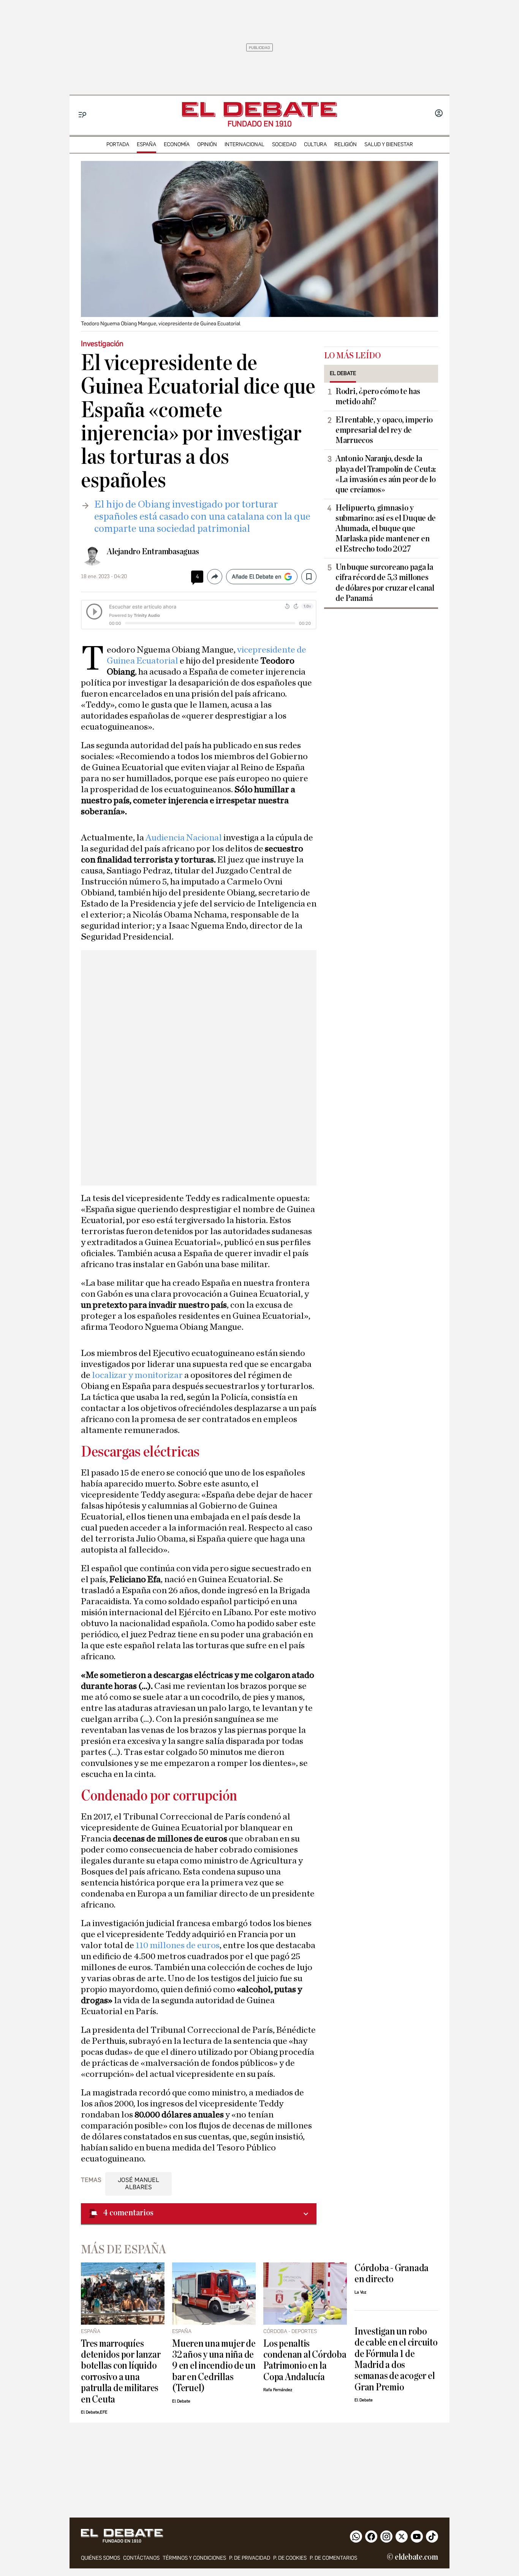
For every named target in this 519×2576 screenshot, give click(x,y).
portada (118, 144)
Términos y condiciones (194, 2558)
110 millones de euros (178, 1945)
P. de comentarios (333, 2558)
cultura (315, 144)
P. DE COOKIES (290, 2558)
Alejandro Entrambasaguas (153, 552)
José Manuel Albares (138, 2183)
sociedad (284, 144)
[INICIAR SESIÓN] (439, 114)
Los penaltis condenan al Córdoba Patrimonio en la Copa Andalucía (305, 2360)
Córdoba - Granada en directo (392, 2273)
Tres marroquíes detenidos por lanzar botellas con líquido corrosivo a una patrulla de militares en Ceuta (121, 2371)
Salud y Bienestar (389, 144)
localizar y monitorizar (138, 1375)
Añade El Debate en (256, 577)
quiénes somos (100, 2558)
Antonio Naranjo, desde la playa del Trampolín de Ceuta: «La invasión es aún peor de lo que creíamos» (386, 474)
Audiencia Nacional (184, 838)
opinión (207, 144)
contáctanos (141, 2558)
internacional (244, 144)
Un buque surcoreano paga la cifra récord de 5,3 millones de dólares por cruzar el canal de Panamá (385, 583)
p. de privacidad (250, 2558)
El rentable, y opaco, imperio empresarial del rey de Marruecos (384, 430)
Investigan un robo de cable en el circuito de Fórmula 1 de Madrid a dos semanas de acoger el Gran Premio (396, 2359)
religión (346, 144)
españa (146, 144)
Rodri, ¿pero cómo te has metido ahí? (378, 396)
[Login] (439, 114)
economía (177, 144)
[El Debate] (259, 110)
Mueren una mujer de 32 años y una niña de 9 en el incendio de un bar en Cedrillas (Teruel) (214, 2366)
